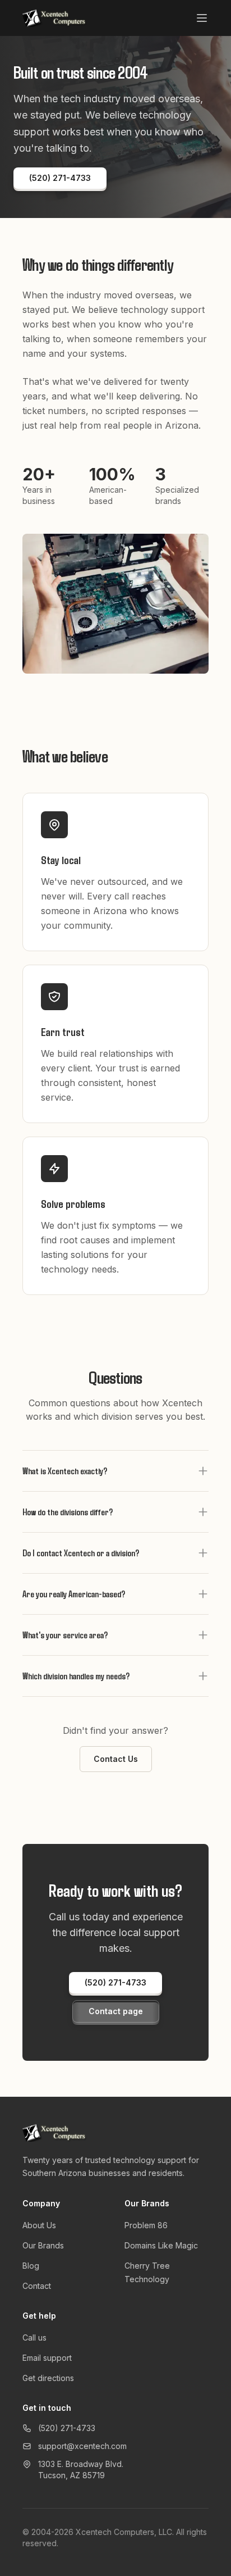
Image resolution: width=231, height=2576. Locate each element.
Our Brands (43, 2245)
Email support (47, 2358)
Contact (37, 2286)
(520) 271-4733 (67, 2428)
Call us (34, 2338)
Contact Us (116, 1759)
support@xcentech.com (82, 2446)
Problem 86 (146, 2225)
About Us (39, 2225)
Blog (31, 2266)
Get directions (48, 2378)
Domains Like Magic (161, 2245)
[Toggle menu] (202, 18)
